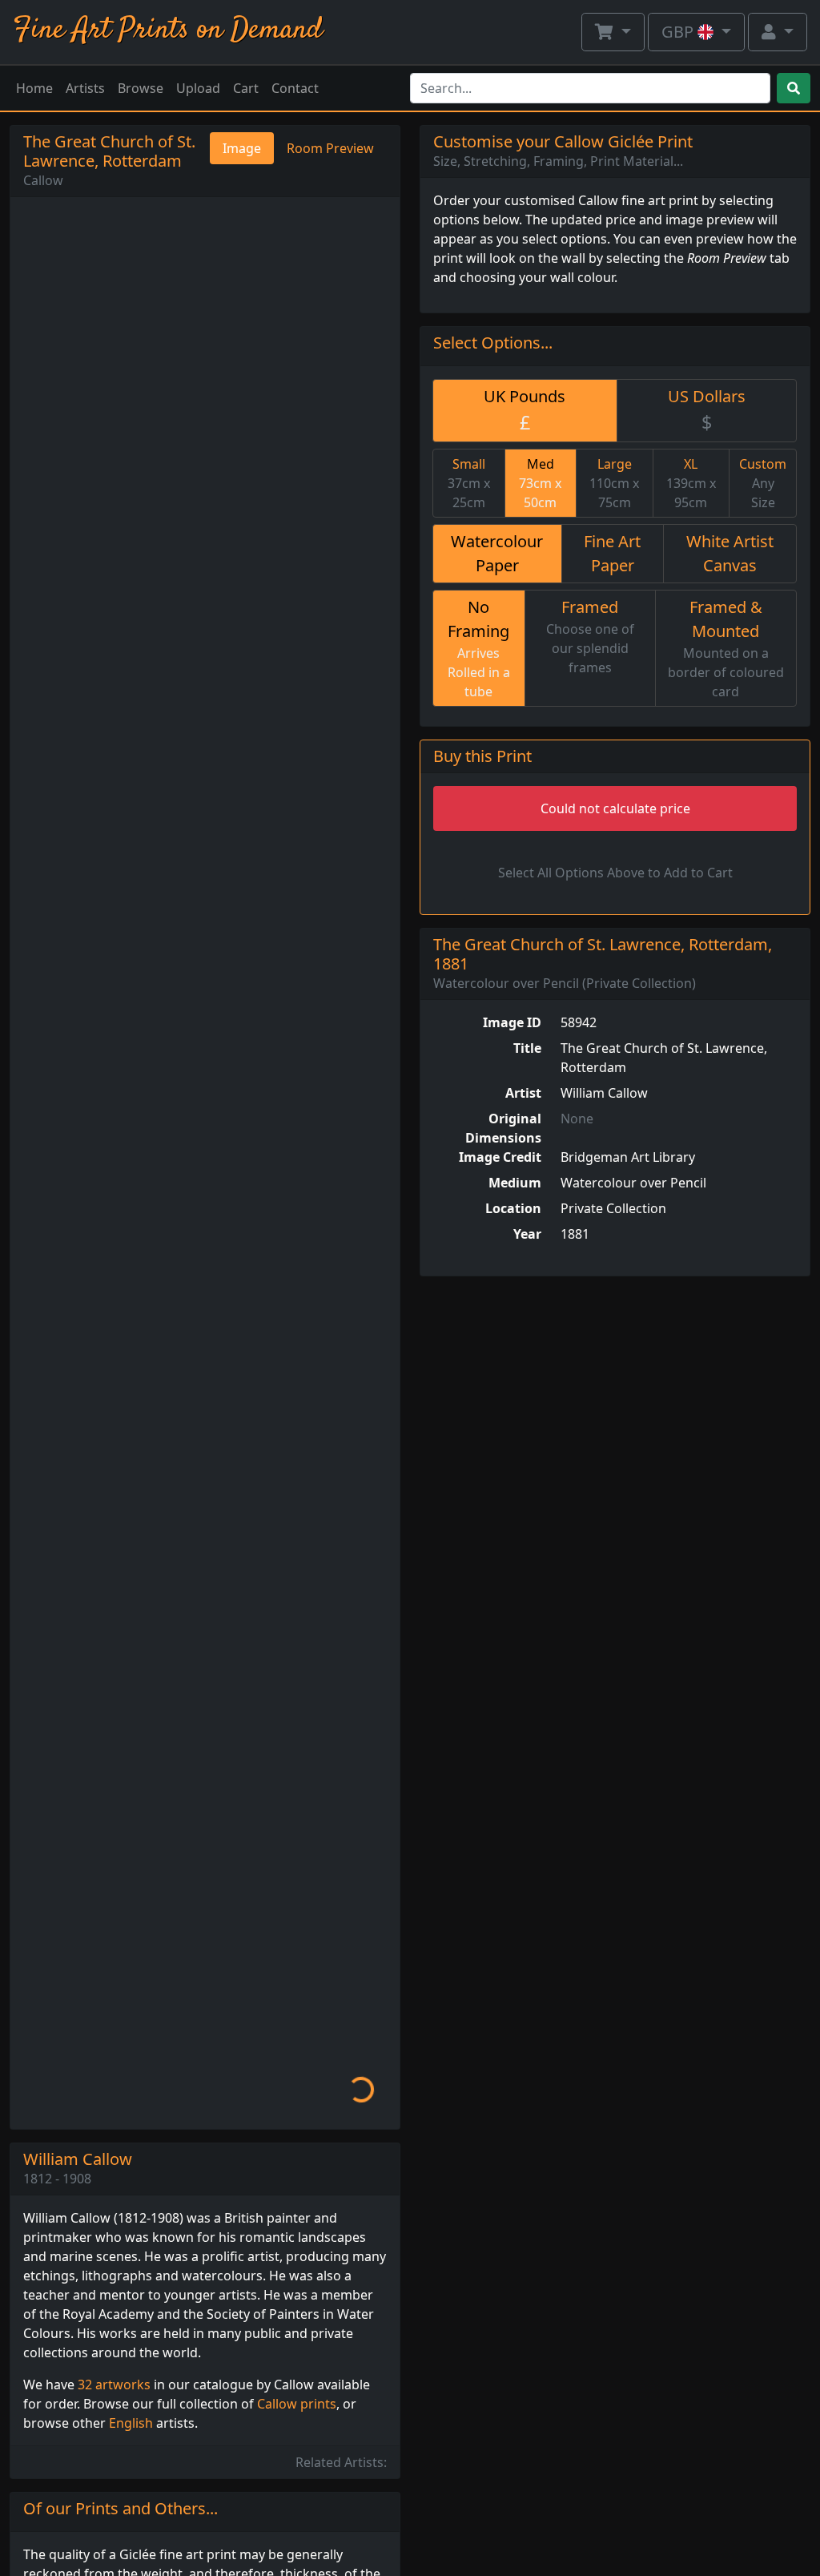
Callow (43, 180)
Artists (85, 88)
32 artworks (114, 2385)
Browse (141, 88)
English (131, 2423)
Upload (198, 88)
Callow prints (297, 2404)
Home (34, 88)
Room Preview (330, 148)
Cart (246, 88)
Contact (295, 88)
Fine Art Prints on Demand (168, 30)
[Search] (794, 88)
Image (242, 148)
